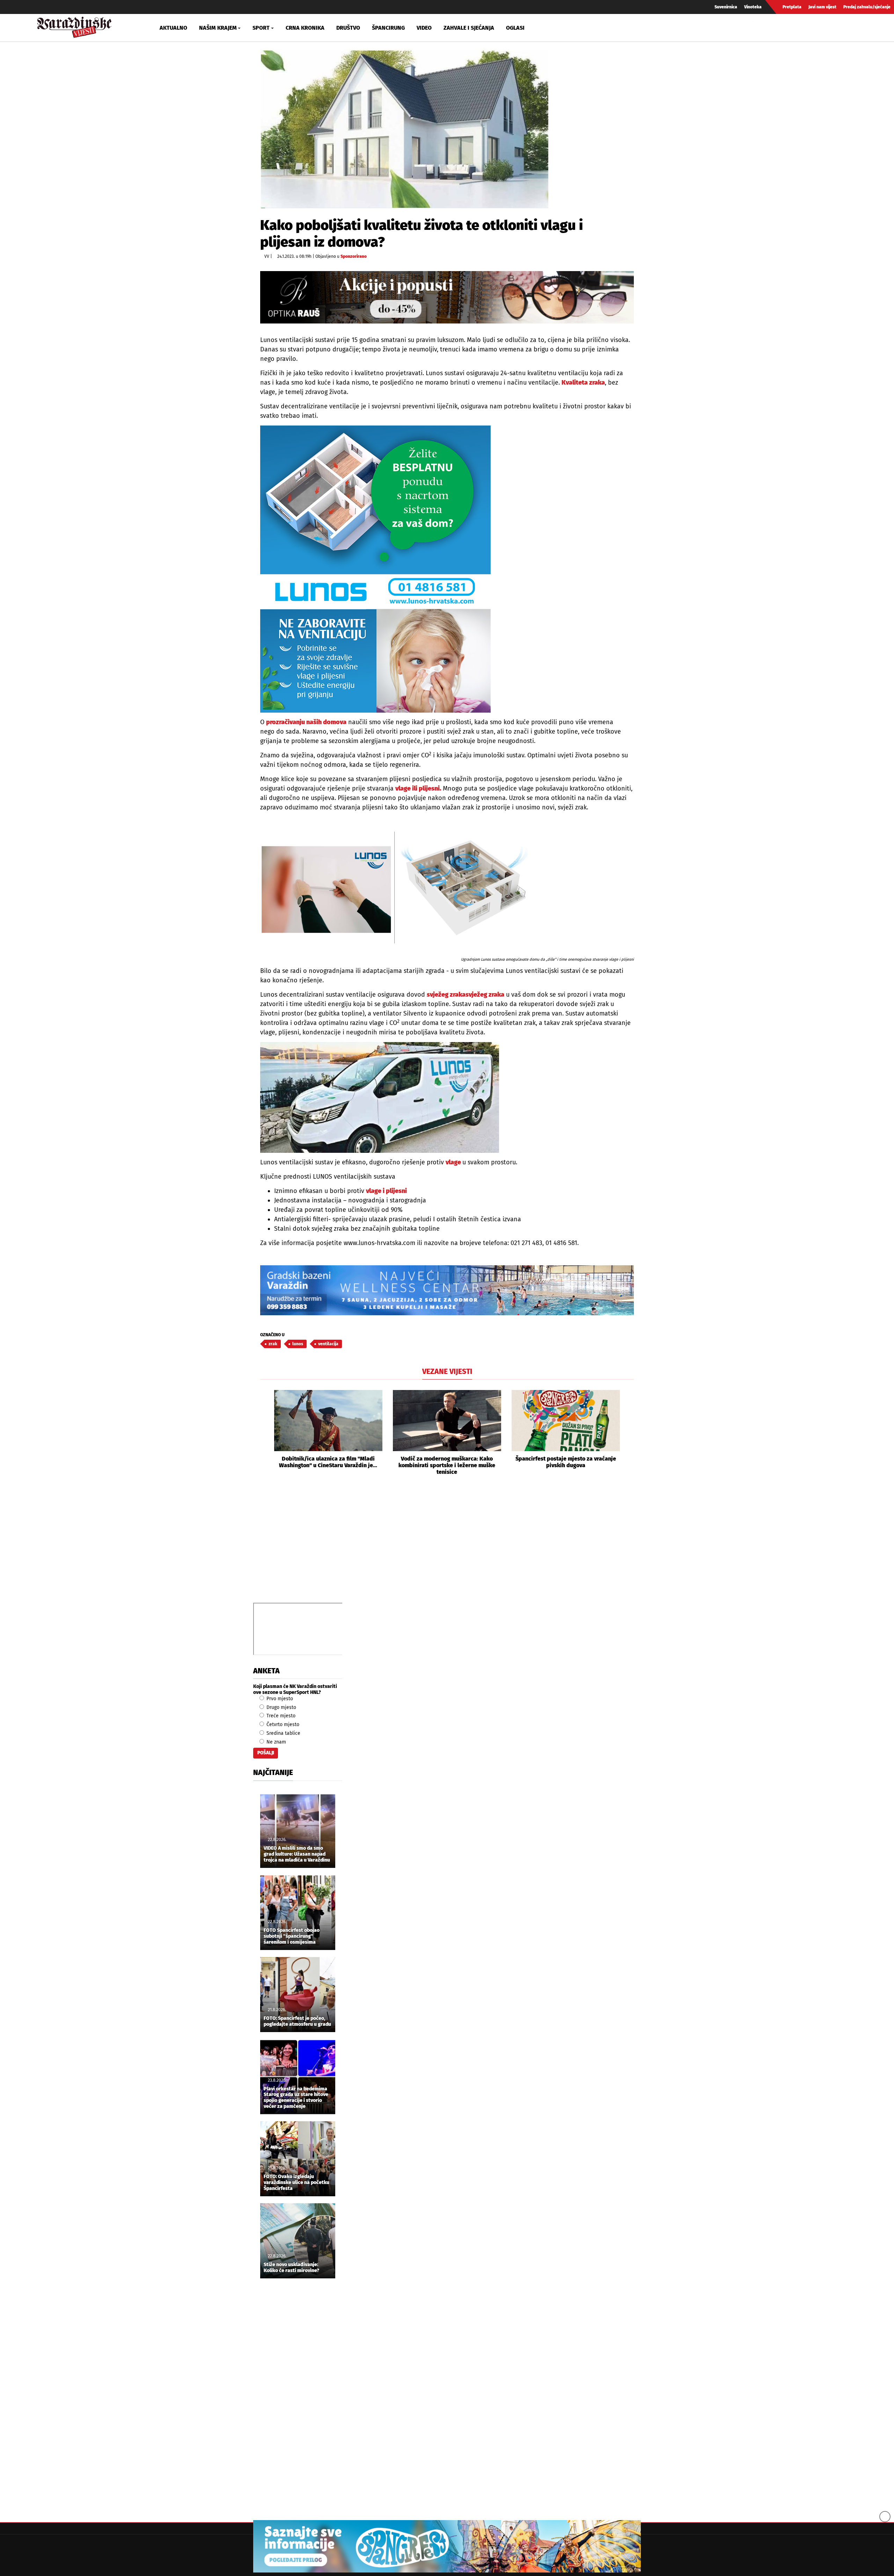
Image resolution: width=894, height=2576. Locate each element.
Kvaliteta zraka (583, 383)
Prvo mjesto (279, 1699)
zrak (273, 1344)
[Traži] (759, 28)
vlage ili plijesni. (418, 788)
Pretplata (792, 7)
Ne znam (276, 1742)
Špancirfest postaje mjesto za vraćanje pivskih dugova (566, 1462)
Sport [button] (261, 28)
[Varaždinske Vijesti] (74, 26)
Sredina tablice (283, 1733)
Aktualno (173, 28)
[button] (265, 1433)
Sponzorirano (354, 256)
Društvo (348, 28)
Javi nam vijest (822, 7)
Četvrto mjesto (282, 1724)
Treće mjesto (280, 1716)
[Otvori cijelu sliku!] (404, 128)
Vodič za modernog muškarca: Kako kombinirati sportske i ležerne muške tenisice (447, 1465)
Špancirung (388, 28)
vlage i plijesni (386, 1191)
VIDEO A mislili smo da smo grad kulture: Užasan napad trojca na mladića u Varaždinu (297, 1854)
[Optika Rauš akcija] (447, 297)
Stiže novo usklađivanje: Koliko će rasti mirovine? (291, 2268)
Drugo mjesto (281, 1707)
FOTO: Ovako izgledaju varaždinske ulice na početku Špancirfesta (296, 2183)
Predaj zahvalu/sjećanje (867, 7)
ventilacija (328, 1344)
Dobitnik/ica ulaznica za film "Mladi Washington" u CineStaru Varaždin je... (328, 1462)
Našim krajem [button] (218, 28)
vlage (454, 1162)
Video (424, 28)
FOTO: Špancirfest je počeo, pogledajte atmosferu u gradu (297, 2021)
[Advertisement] (447, 1547)
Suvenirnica (726, 7)
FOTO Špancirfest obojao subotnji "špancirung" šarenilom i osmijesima (292, 1936)
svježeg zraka (446, 995)
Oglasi (515, 28)
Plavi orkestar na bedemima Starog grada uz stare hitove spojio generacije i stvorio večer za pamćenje (296, 2098)
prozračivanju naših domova (306, 722)
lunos (298, 1344)
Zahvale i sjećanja (469, 28)
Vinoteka (753, 7)
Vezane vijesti (447, 1371)
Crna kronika (305, 28)
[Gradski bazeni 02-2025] (447, 1290)
